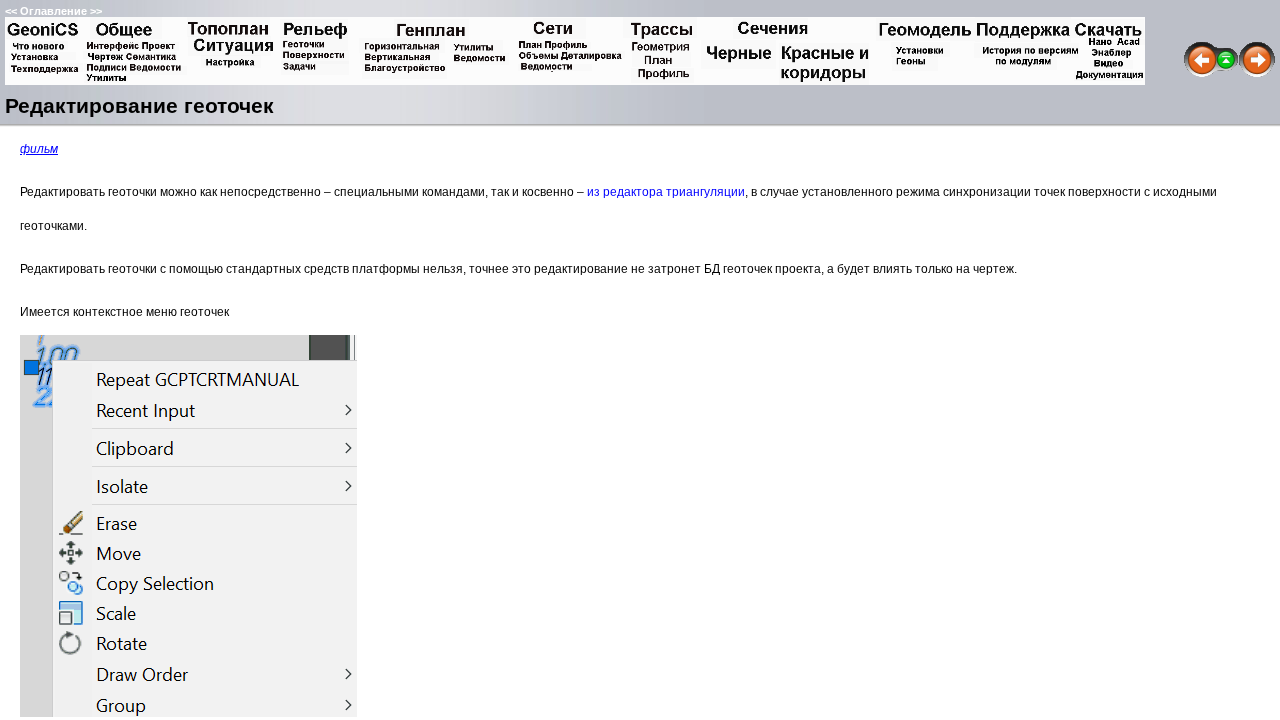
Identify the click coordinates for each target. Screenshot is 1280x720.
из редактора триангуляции (666, 192)
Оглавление (53, 11)
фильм (39, 149)
